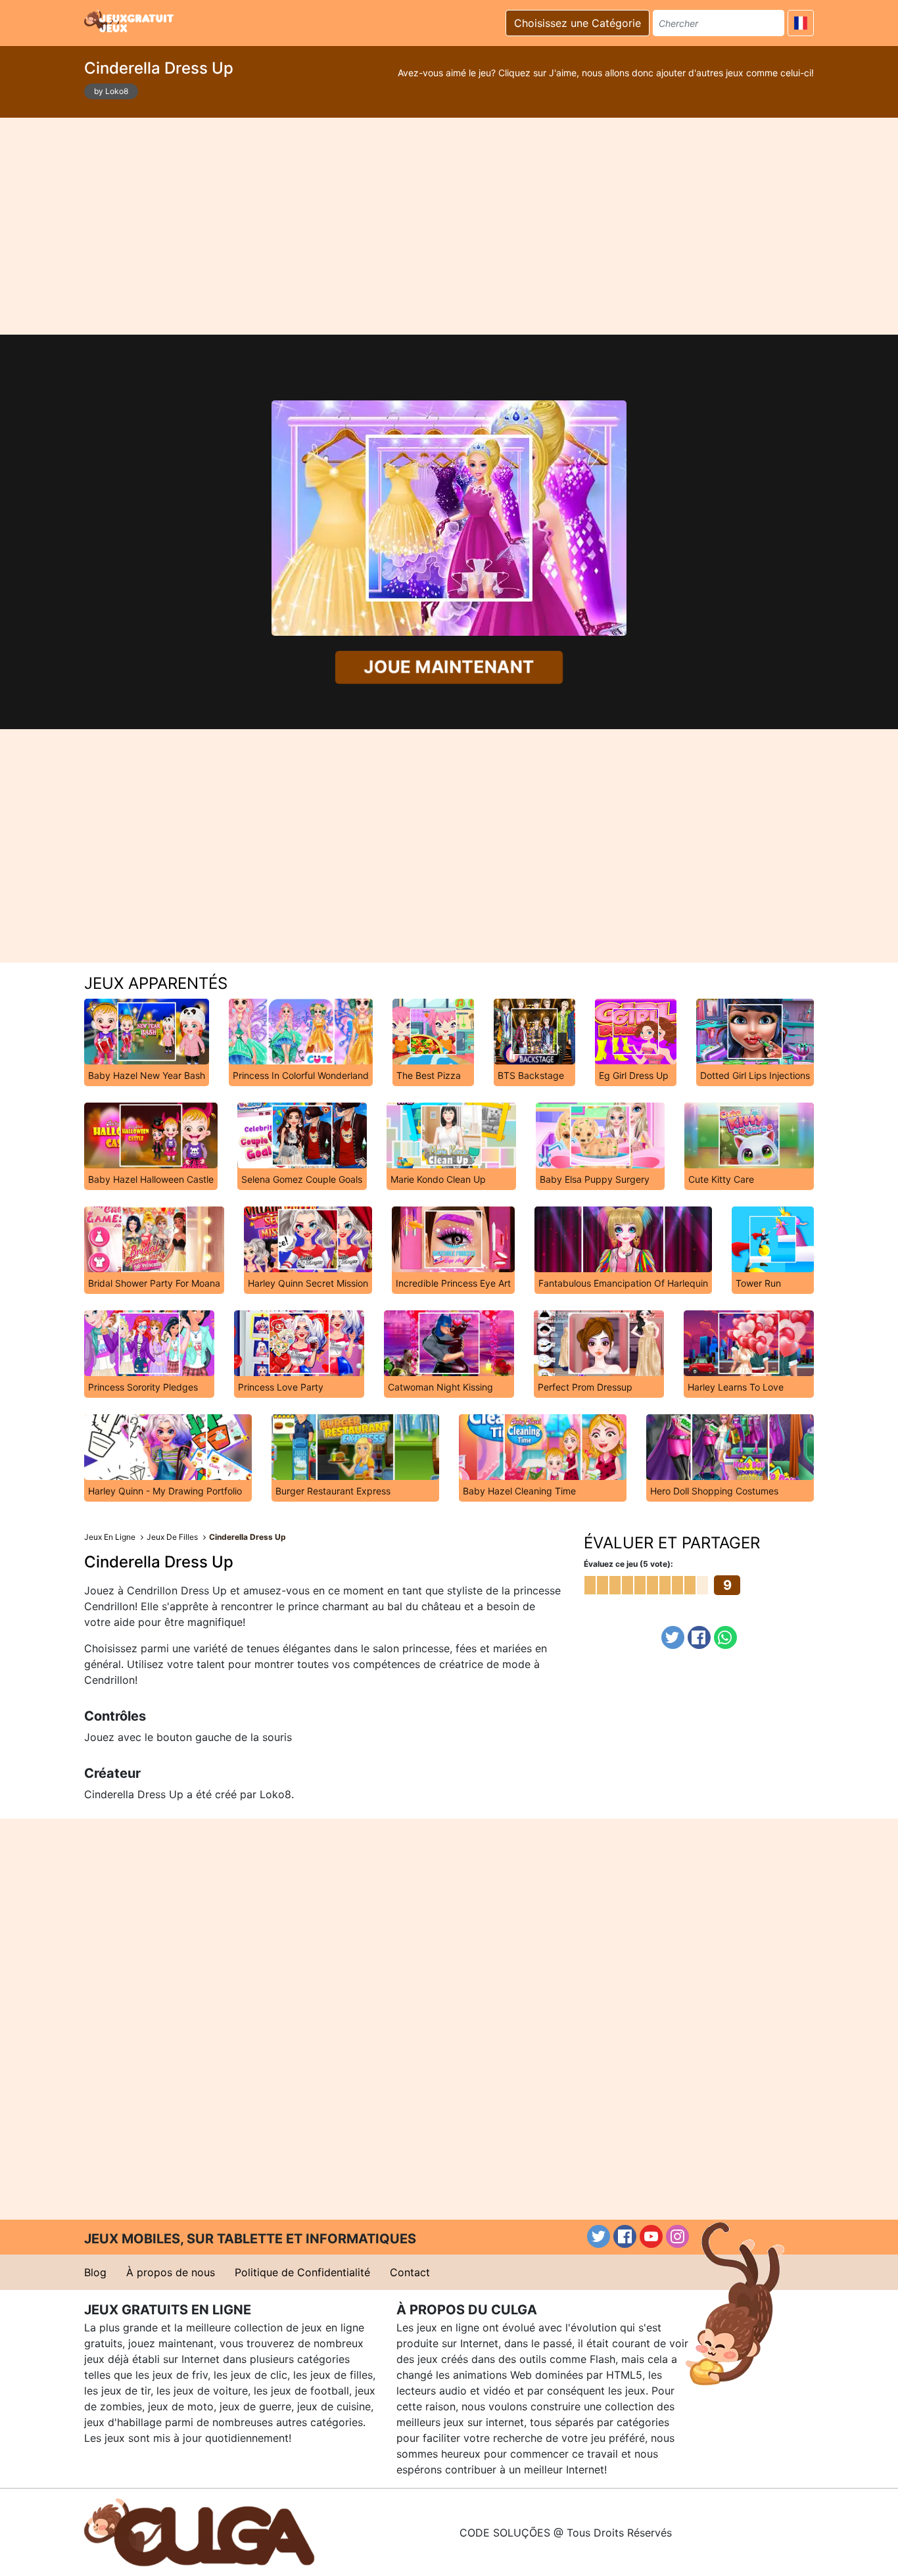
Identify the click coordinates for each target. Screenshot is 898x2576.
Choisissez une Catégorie (578, 23)
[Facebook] (699, 1637)
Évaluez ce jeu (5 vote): (628, 1564)
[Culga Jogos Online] (199, 2531)
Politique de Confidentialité (302, 2272)
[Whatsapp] (725, 1637)
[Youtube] (651, 2236)
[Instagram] (677, 2236)
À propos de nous (171, 2272)
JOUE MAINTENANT (449, 667)
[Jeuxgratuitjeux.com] (130, 21)
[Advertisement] (449, 226)
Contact (410, 2272)
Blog (95, 2272)
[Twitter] (673, 1637)
